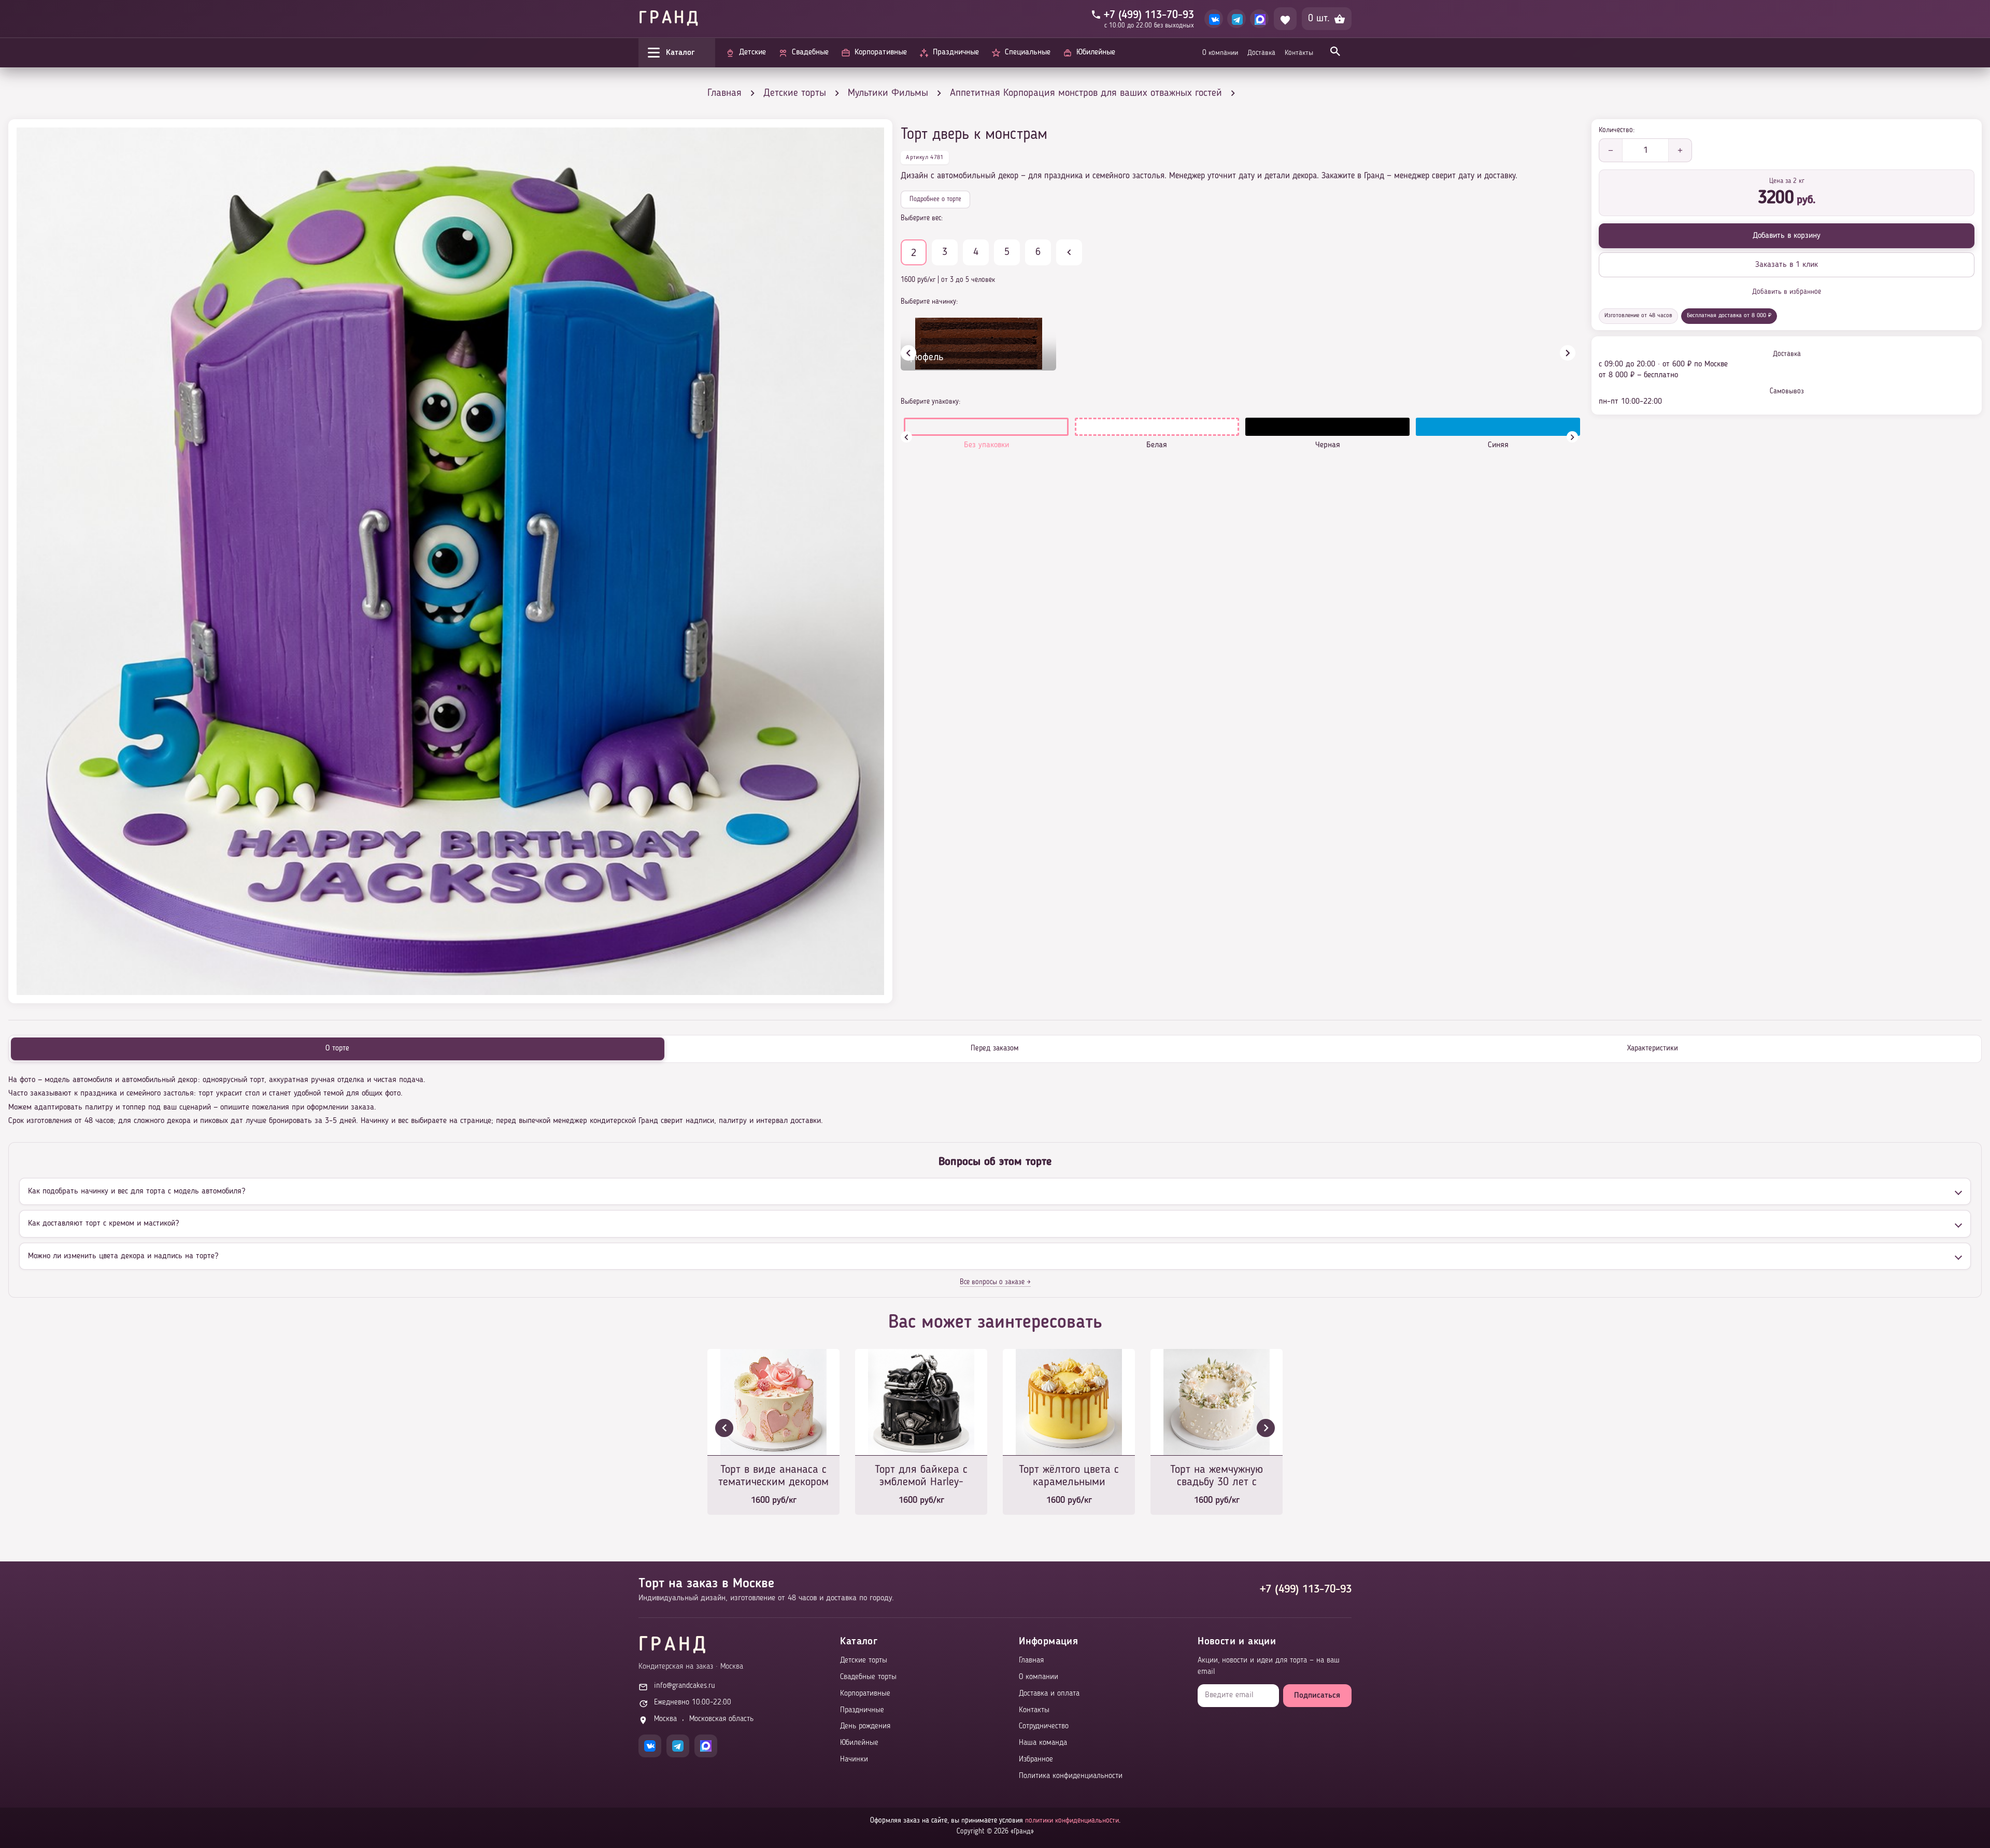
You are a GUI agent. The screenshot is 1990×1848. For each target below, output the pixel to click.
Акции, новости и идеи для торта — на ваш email (1269, 1666)
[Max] (1259, 19)
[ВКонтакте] (1214, 19)
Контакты (1299, 53)
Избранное (1036, 1760)
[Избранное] (1285, 19)
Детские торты (864, 1661)
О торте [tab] (337, 1049)
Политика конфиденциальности (1071, 1776)
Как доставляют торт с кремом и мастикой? (103, 1224)
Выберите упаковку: (930, 402)
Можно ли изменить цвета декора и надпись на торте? (123, 1256)
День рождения (865, 1726)
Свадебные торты (868, 1677)
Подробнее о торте (935, 199)
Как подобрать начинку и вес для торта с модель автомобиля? (137, 1191)
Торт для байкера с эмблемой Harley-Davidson (921, 1477)
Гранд (670, 19)
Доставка (1261, 53)
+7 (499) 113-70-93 (1306, 1589)
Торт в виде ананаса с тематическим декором (773, 1476)
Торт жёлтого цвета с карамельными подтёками (1069, 1477)
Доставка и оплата (1049, 1694)
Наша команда (1043, 1743)
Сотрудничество (1044, 1726)
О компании (1220, 53)
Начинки (854, 1760)
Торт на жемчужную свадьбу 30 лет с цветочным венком (1217, 1477)
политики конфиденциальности (1072, 1821)
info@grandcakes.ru (685, 1686)
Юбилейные (859, 1743)
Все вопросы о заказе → (995, 1282)
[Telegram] (1236, 19)
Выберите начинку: (929, 302)
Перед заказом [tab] (995, 1049)
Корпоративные (865, 1694)
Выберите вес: (922, 218)
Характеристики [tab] (1653, 1049)
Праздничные (862, 1710)
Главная (1031, 1661)
